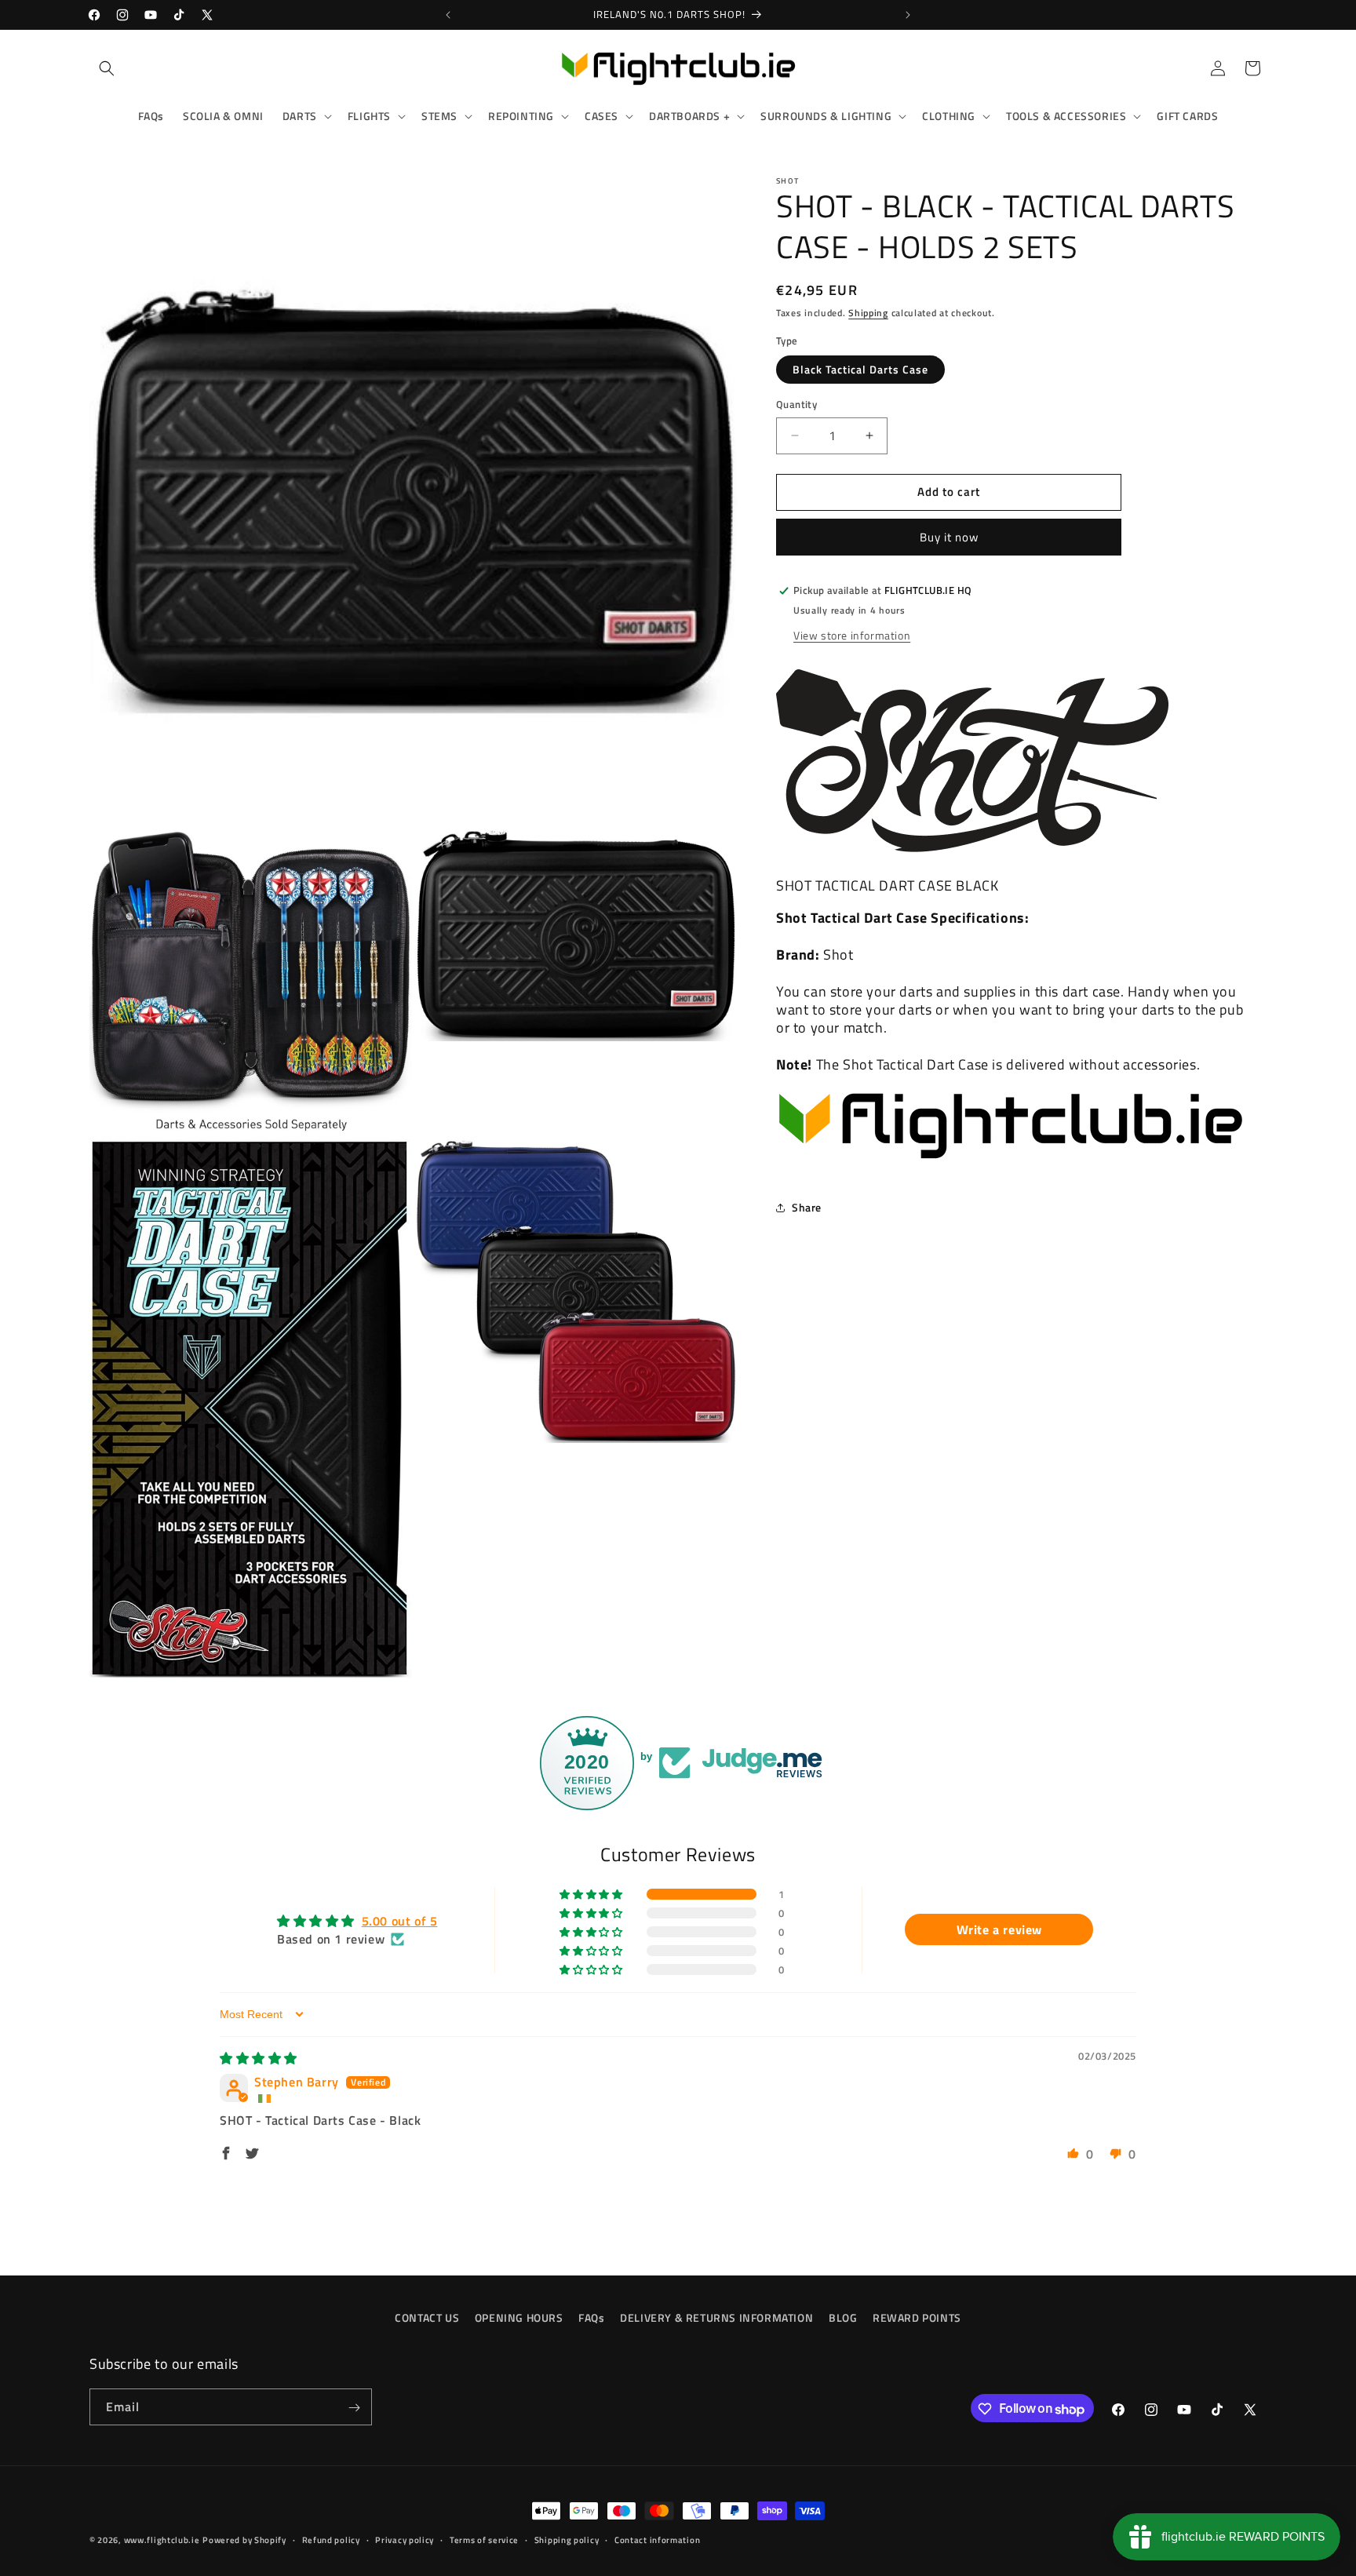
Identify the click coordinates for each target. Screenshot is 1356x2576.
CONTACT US (427, 2317)
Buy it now (949, 537)
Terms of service (484, 2540)
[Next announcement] (908, 15)
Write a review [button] (999, 1930)
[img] (259, 2059)
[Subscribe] (354, 2408)
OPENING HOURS (519, 2317)
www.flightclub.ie (162, 2540)
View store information (852, 634)
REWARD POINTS (917, 2317)
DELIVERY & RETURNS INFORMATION (716, 2317)
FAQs (591, 2317)
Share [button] (807, 1207)
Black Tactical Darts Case (860, 369)
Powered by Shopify (244, 2540)
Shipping (868, 313)
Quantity (796, 404)
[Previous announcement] (448, 15)
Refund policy (331, 2540)
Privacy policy (405, 2540)
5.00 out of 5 (400, 1922)
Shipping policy (567, 2540)
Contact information (657, 2540)
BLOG (843, 2317)
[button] (107, 68)
